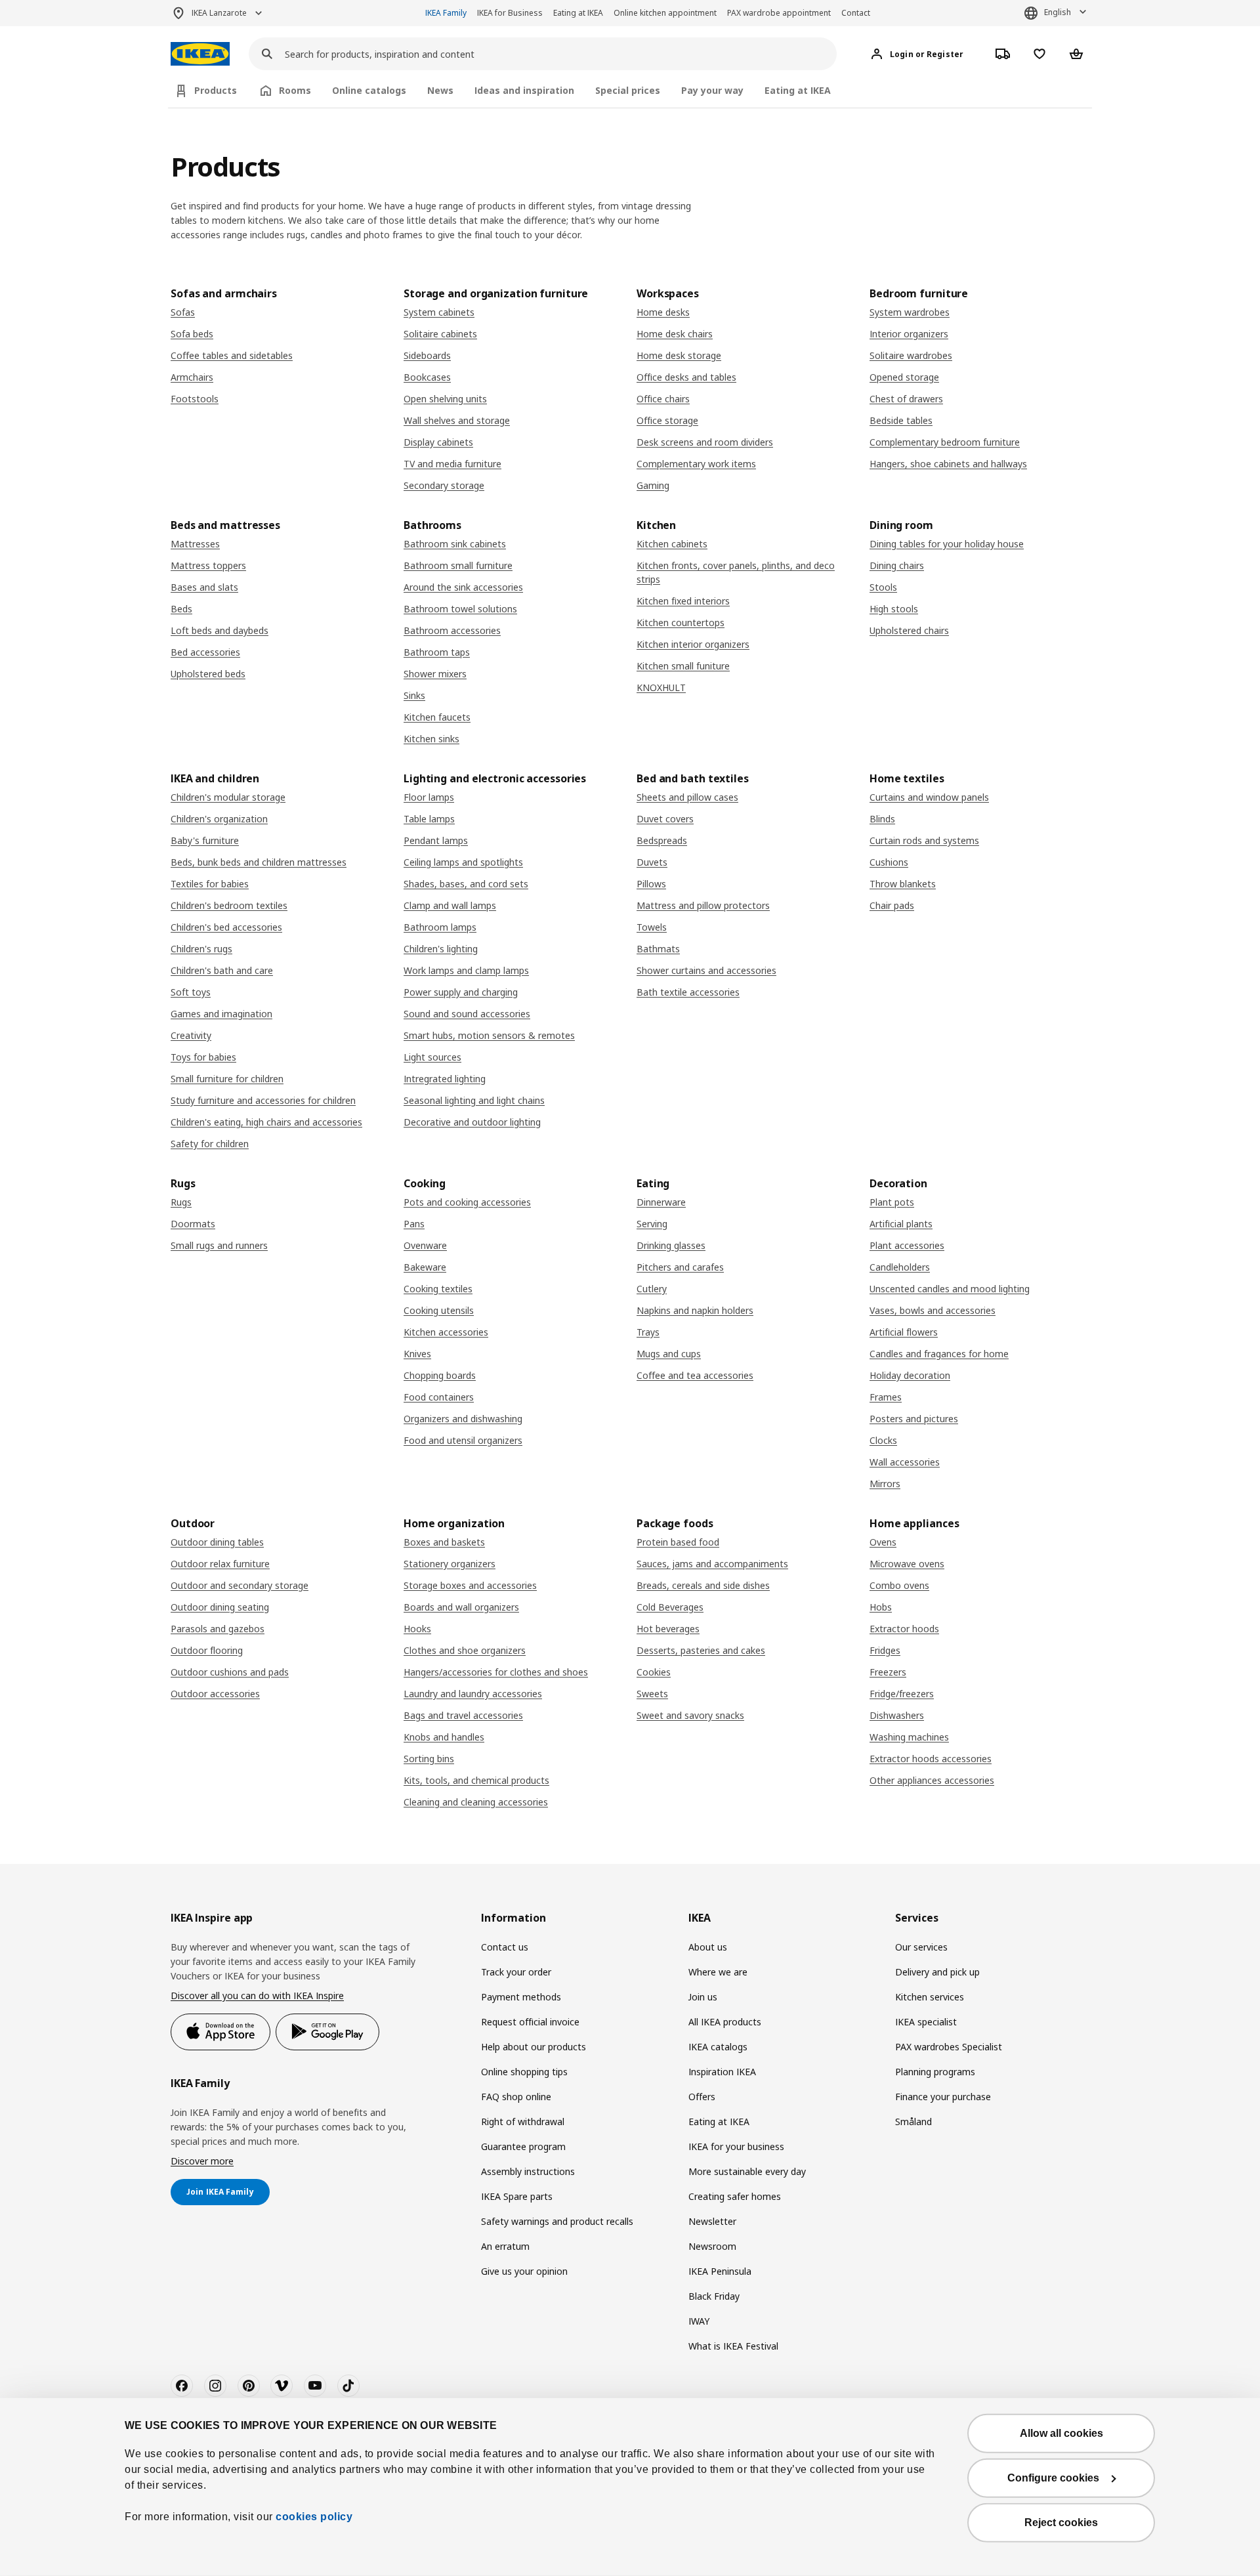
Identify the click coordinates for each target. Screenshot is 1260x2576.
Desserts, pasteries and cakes (701, 1650)
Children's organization (219, 819)
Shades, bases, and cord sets (466, 884)
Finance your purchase (943, 2097)
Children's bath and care (222, 970)
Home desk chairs (675, 334)
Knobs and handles (444, 1737)
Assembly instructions (528, 2171)
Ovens (883, 1542)
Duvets (652, 862)
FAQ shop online (516, 2097)
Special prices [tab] (628, 90)
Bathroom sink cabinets (455, 544)
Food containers (439, 1397)
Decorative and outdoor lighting (472, 1122)
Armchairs (192, 377)
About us (708, 1947)
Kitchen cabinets (672, 544)
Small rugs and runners (219, 1245)
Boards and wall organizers (461, 1607)
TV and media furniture (452, 464)
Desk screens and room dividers (705, 442)
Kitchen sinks (431, 739)
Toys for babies (203, 1057)
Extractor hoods (904, 1629)
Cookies (654, 1672)
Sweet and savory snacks (690, 1715)
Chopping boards (440, 1375)
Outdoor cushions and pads (230, 1672)
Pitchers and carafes (680, 1267)
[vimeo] (282, 2386)
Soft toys (191, 992)
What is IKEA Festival (733, 2346)
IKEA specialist (926, 2022)
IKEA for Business (510, 13)
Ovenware (425, 1245)
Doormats (193, 1224)
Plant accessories (907, 1245)
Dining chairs (897, 565)
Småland (913, 2122)
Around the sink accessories (463, 587)
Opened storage (904, 377)
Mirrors (885, 1484)
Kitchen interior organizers (693, 644)
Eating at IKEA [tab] (798, 90)
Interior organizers (909, 334)
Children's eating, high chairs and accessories (266, 1122)
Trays (648, 1332)
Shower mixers (435, 674)
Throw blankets (903, 884)
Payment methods (521, 1997)
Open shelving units (445, 399)
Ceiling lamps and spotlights (463, 862)
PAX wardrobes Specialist (949, 2047)
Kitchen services (930, 1997)
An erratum (505, 2246)
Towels (652, 927)
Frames (886, 1397)
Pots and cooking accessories (467, 1202)
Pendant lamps (436, 840)
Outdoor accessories (215, 1694)
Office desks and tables (686, 377)
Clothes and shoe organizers (465, 1650)
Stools (883, 587)
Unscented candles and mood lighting (950, 1289)
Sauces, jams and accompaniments (712, 1564)
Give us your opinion (524, 2271)
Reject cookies (1061, 2523)
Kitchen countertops (681, 623)
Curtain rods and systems (924, 840)
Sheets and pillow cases (687, 797)
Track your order (516, 1972)
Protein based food (678, 1542)
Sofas (183, 312)
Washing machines (909, 1737)
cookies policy (314, 2517)
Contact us (505, 1947)
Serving (652, 1224)
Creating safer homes (735, 2196)
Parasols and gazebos (218, 1629)
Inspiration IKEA (722, 2072)
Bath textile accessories (688, 992)
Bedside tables (901, 420)
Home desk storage (679, 355)
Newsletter (712, 2221)
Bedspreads (662, 840)
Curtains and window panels (929, 797)
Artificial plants (901, 1224)
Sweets (652, 1694)
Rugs (181, 1202)
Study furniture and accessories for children (263, 1100)
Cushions (889, 862)
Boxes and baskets (444, 1542)
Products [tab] (216, 90)
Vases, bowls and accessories (933, 1310)
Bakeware (425, 1267)
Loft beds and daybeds (220, 630)
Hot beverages (668, 1629)
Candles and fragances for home (939, 1354)
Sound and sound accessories (467, 1014)
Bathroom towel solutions (460, 609)
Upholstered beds (208, 674)
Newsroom (712, 2246)
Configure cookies (1053, 2478)
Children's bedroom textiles (229, 905)
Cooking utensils (439, 1310)
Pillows (651, 884)
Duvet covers (665, 819)
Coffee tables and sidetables (232, 355)
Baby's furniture (205, 840)
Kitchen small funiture (683, 666)
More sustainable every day (747, 2171)
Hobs (881, 1607)
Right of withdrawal (523, 2122)
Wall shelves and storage (457, 420)
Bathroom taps (437, 652)
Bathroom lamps (440, 927)
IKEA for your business (736, 2146)
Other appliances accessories (932, 1780)
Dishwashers (897, 1715)
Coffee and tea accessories (695, 1375)
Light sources (432, 1057)
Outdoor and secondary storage (240, 1585)
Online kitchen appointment (665, 13)
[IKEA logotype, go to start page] (200, 54)
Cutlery (652, 1289)
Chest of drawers (906, 399)
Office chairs (663, 399)
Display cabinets (438, 442)
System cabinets (439, 312)
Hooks (417, 1629)
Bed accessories (205, 652)
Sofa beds (192, 334)
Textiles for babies (210, 884)
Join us (703, 1997)
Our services (921, 1947)
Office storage (667, 420)
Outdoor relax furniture (220, 1564)
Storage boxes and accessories (470, 1585)
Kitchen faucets (437, 717)
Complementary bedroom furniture (945, 442)
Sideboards (427, 355)
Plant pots (892, 1202)
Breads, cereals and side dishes (703, 1585)
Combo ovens (899, 1585)
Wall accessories (905, 1462)
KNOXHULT (661, 687)
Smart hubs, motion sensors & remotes (489, 1035)
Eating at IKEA (578, 13)
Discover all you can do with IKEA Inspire (257, 1995)
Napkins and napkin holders (695, 1310)
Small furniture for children (227, 1079)
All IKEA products (725, 2022)
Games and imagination (221, 1014)
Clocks (883, 1440)
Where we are (718, 1972)
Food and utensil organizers (463, 1440)
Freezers (888, 1672)
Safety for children (210, 1144)
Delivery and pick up (937, 1972)
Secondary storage (444, 485)
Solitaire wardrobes (911, 355)
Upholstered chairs (909, 630)
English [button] (1058, 12)
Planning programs (935, 2072)
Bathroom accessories (452, 630)
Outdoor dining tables (217, 1542)
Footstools (195, 399)
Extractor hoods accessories (931, 1759)
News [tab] (440, 90)
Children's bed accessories (226, 927)
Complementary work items (696, 464)
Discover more (202, 2161)
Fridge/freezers (902, 1694)
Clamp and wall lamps (450, 905)
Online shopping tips (524, 2072)
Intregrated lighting (445, 1079)
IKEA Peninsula (720, 2271)
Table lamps (429, 819)
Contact (856, 13)
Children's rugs (201, 949)
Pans (414, 1224)
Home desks (663, 312)
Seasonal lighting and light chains (474, 1100)
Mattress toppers (208, 565)
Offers (702, 2097)
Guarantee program (523, 2146)
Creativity (191, 1035)
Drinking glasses (671, 1245)
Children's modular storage (228, 797)
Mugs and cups (669, 1354)
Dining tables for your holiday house (947, 544)
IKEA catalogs (718, 2047)
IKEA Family (446, 13)
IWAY (699, 2321)
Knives (417, 1354)
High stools (894, 609)
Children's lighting (441, 949)
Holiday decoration (910, 1375)
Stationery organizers (450, 1564)
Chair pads (892, 905)
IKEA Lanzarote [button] (219, 13)
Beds (181, 609)
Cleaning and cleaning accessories (476, 1802)
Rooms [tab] (295, 90)
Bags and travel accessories (463, 1715)
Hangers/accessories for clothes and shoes (496, 1672)
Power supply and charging (461, 992)
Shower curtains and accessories (706, 970)
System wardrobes (910, 312)
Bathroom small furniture (458, 565)
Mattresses (195, 544)
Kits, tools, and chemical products (476, 1780)
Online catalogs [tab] (369, 90)
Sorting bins (429, 1759)
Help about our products (534, 2047)
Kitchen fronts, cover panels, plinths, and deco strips (736, 572)
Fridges (885, 1650)
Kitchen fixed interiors (683, 601)
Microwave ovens (907, 1564)
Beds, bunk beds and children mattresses (259, 862)
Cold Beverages (670, 1607)
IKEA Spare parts (517, 2196)
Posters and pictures (914, 1419)
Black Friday (714, 2296)
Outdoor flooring (207, 1650)
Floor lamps (429, 797)
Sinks (414, 695)
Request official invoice (530, 2022)
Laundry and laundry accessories (473, 1694)
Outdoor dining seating (220, 1607)
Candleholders (900, 1267)
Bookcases (427, 377)
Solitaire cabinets (440, 334)
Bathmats (658, 949)
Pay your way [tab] (712, 90)
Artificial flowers (904, 1332)
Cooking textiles (438, 1289)
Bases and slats (204, 587)
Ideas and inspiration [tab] (524, 90)
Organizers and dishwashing (463, 1419)
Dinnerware (661, 1202)
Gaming (653, 485)
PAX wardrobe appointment (779, 13)
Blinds (882, 819)
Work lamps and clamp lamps (466, 970)
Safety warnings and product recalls (557, 2221)
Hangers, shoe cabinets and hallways (948, 464)
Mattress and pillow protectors (703, 905)
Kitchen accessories (446, 1332)
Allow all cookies (1061, 2433)
